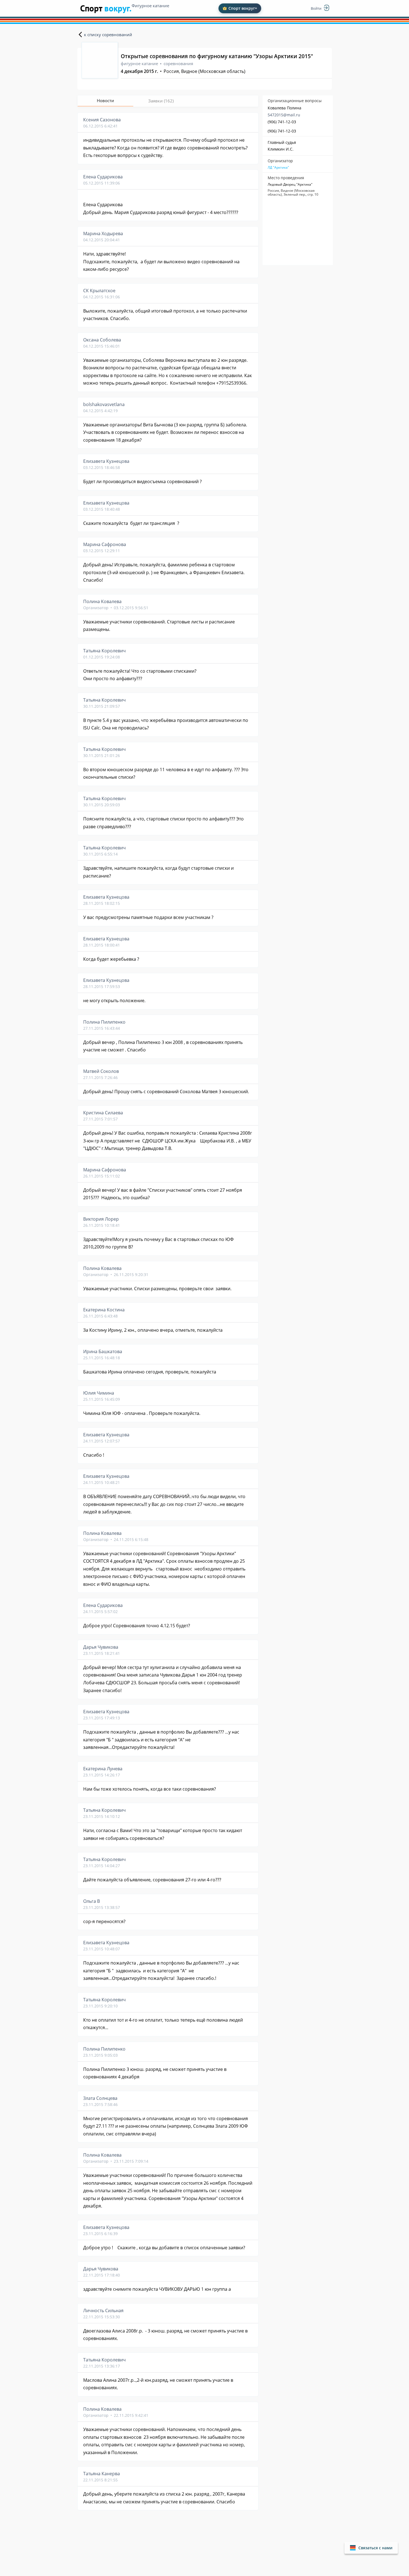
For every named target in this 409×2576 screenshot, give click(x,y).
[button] (371, 2548)
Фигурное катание (150, 6)
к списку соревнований (108, 35)
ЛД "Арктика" (278, 168)
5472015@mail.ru (284, 115)
